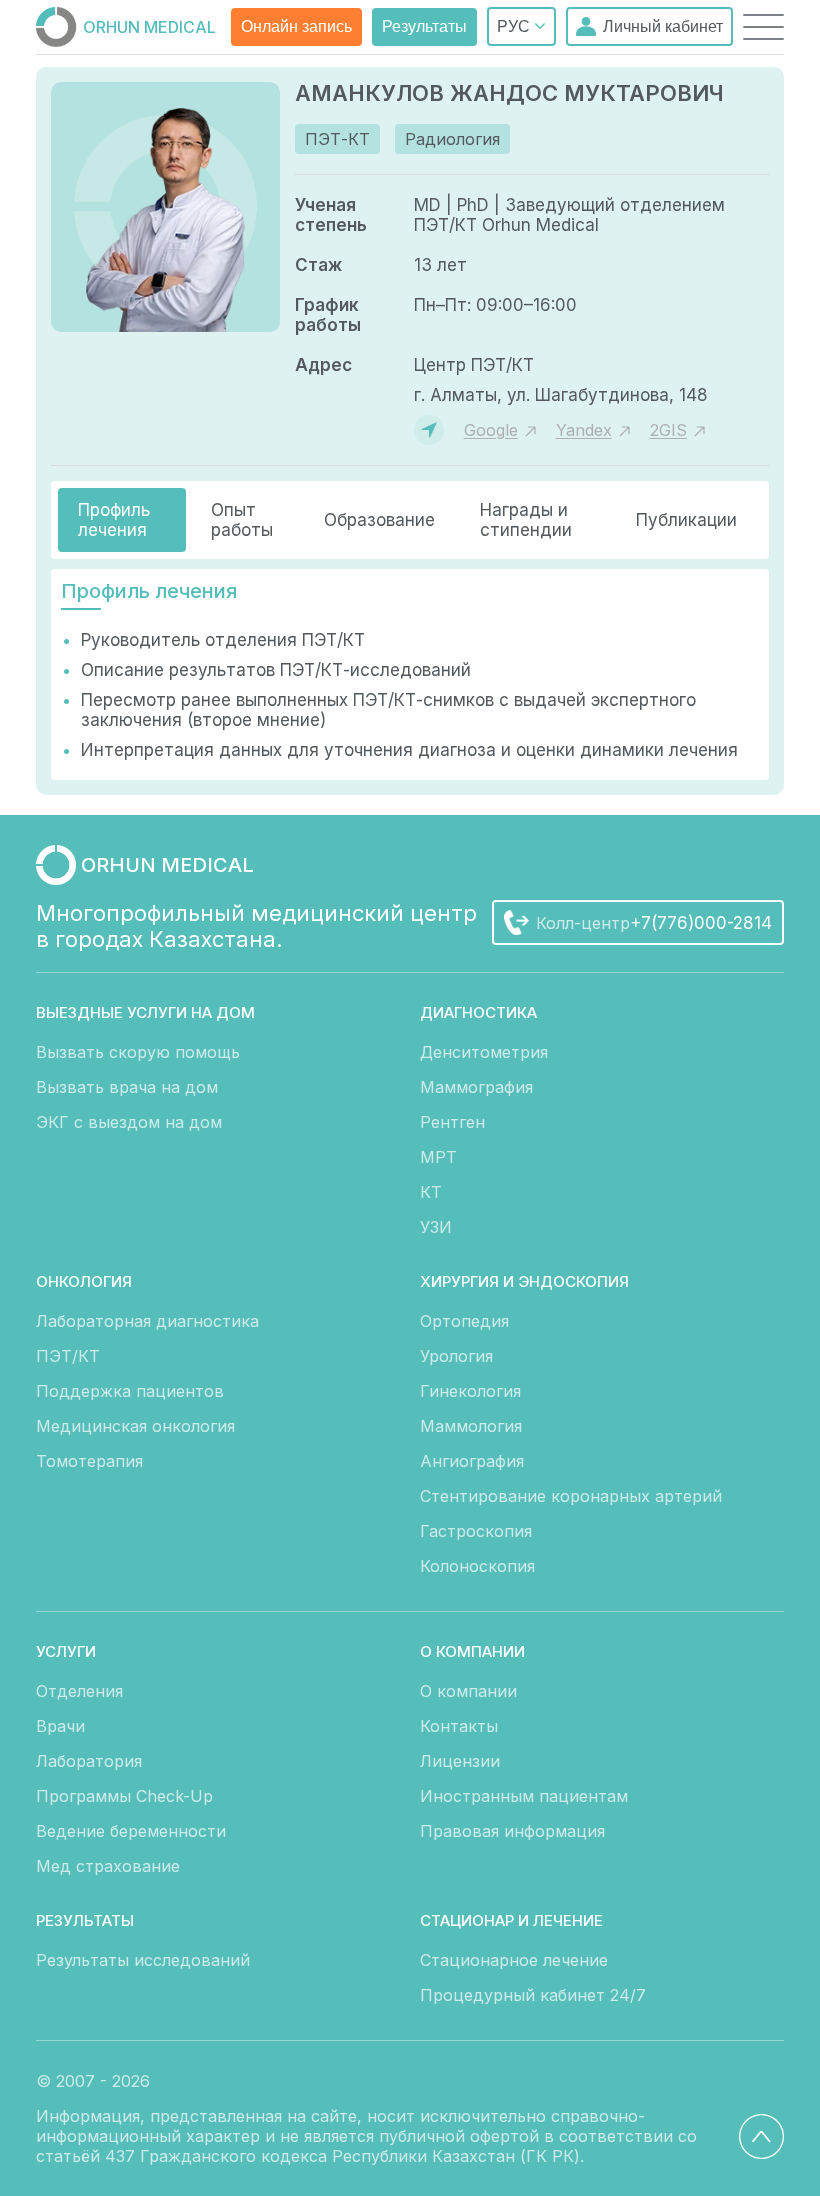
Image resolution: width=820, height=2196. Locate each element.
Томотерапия (89, 1461)
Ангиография (472, 1461)
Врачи (60, 1726)
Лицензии (460, 1761)
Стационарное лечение (514, 1960)
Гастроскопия (476, 1531)
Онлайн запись (296, 26)
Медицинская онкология (135, 1426)
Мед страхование (108, 1866)
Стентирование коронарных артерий (571, 1496)
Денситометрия (484, 1052)
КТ (431, 1192)
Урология (456, 1356)
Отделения (79, 1691)
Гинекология (470, 1391)
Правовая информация (512, 1831)
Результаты (424, 26)
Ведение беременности (131, 1831)
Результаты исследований (143, 1960)
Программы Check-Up (124, 1796)
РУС (515, 26)
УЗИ (436, 1227)
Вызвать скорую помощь (138, 1052)
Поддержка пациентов (130, 1391)
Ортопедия (464, 1321)
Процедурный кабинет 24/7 (533, 1995)
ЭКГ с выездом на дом (129, 1122)
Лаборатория (89, 1761)
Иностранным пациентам (524, 1796)
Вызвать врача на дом (127, 1087)
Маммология (471, 1426)
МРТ (438, 1157)
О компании (468, 1691)
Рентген (452, 1122)
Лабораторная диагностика (147, 1321)
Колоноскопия (477, 1566)
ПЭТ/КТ (68, 1356)
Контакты (459, 1726)
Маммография (476, 1087)
